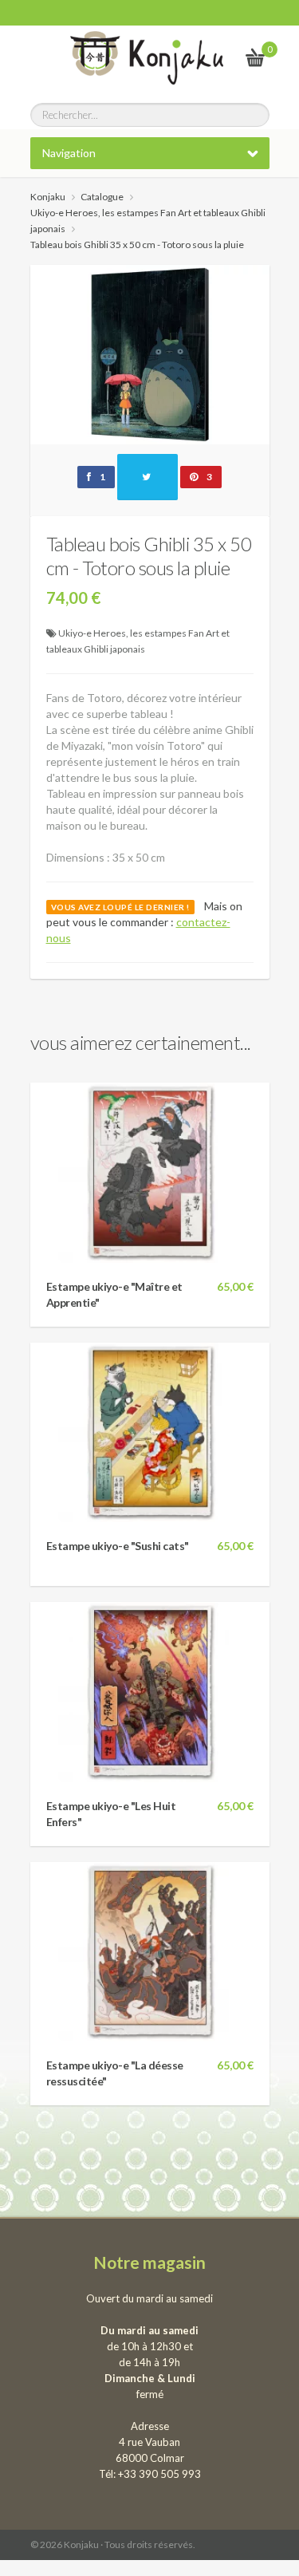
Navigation (69, 153)
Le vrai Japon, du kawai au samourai (216, 57)
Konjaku (48, 197)
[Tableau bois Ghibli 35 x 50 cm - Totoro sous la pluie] (150, 353)
